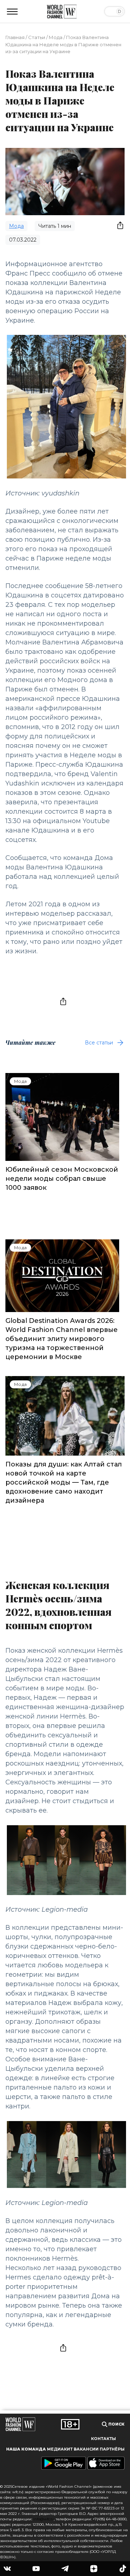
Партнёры (112, 2449)
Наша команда (26, 2449)
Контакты (103, 2439)
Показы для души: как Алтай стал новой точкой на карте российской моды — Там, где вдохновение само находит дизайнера (64, 1482)
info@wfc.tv (44, 2519)
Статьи (37, 37)
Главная (15, 37)
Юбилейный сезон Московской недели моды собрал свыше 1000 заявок (62, 1179)
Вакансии (86, 2449)
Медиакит (60, 2449)
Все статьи (99, 1043)
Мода (56, 37)
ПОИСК (116, 2424)
